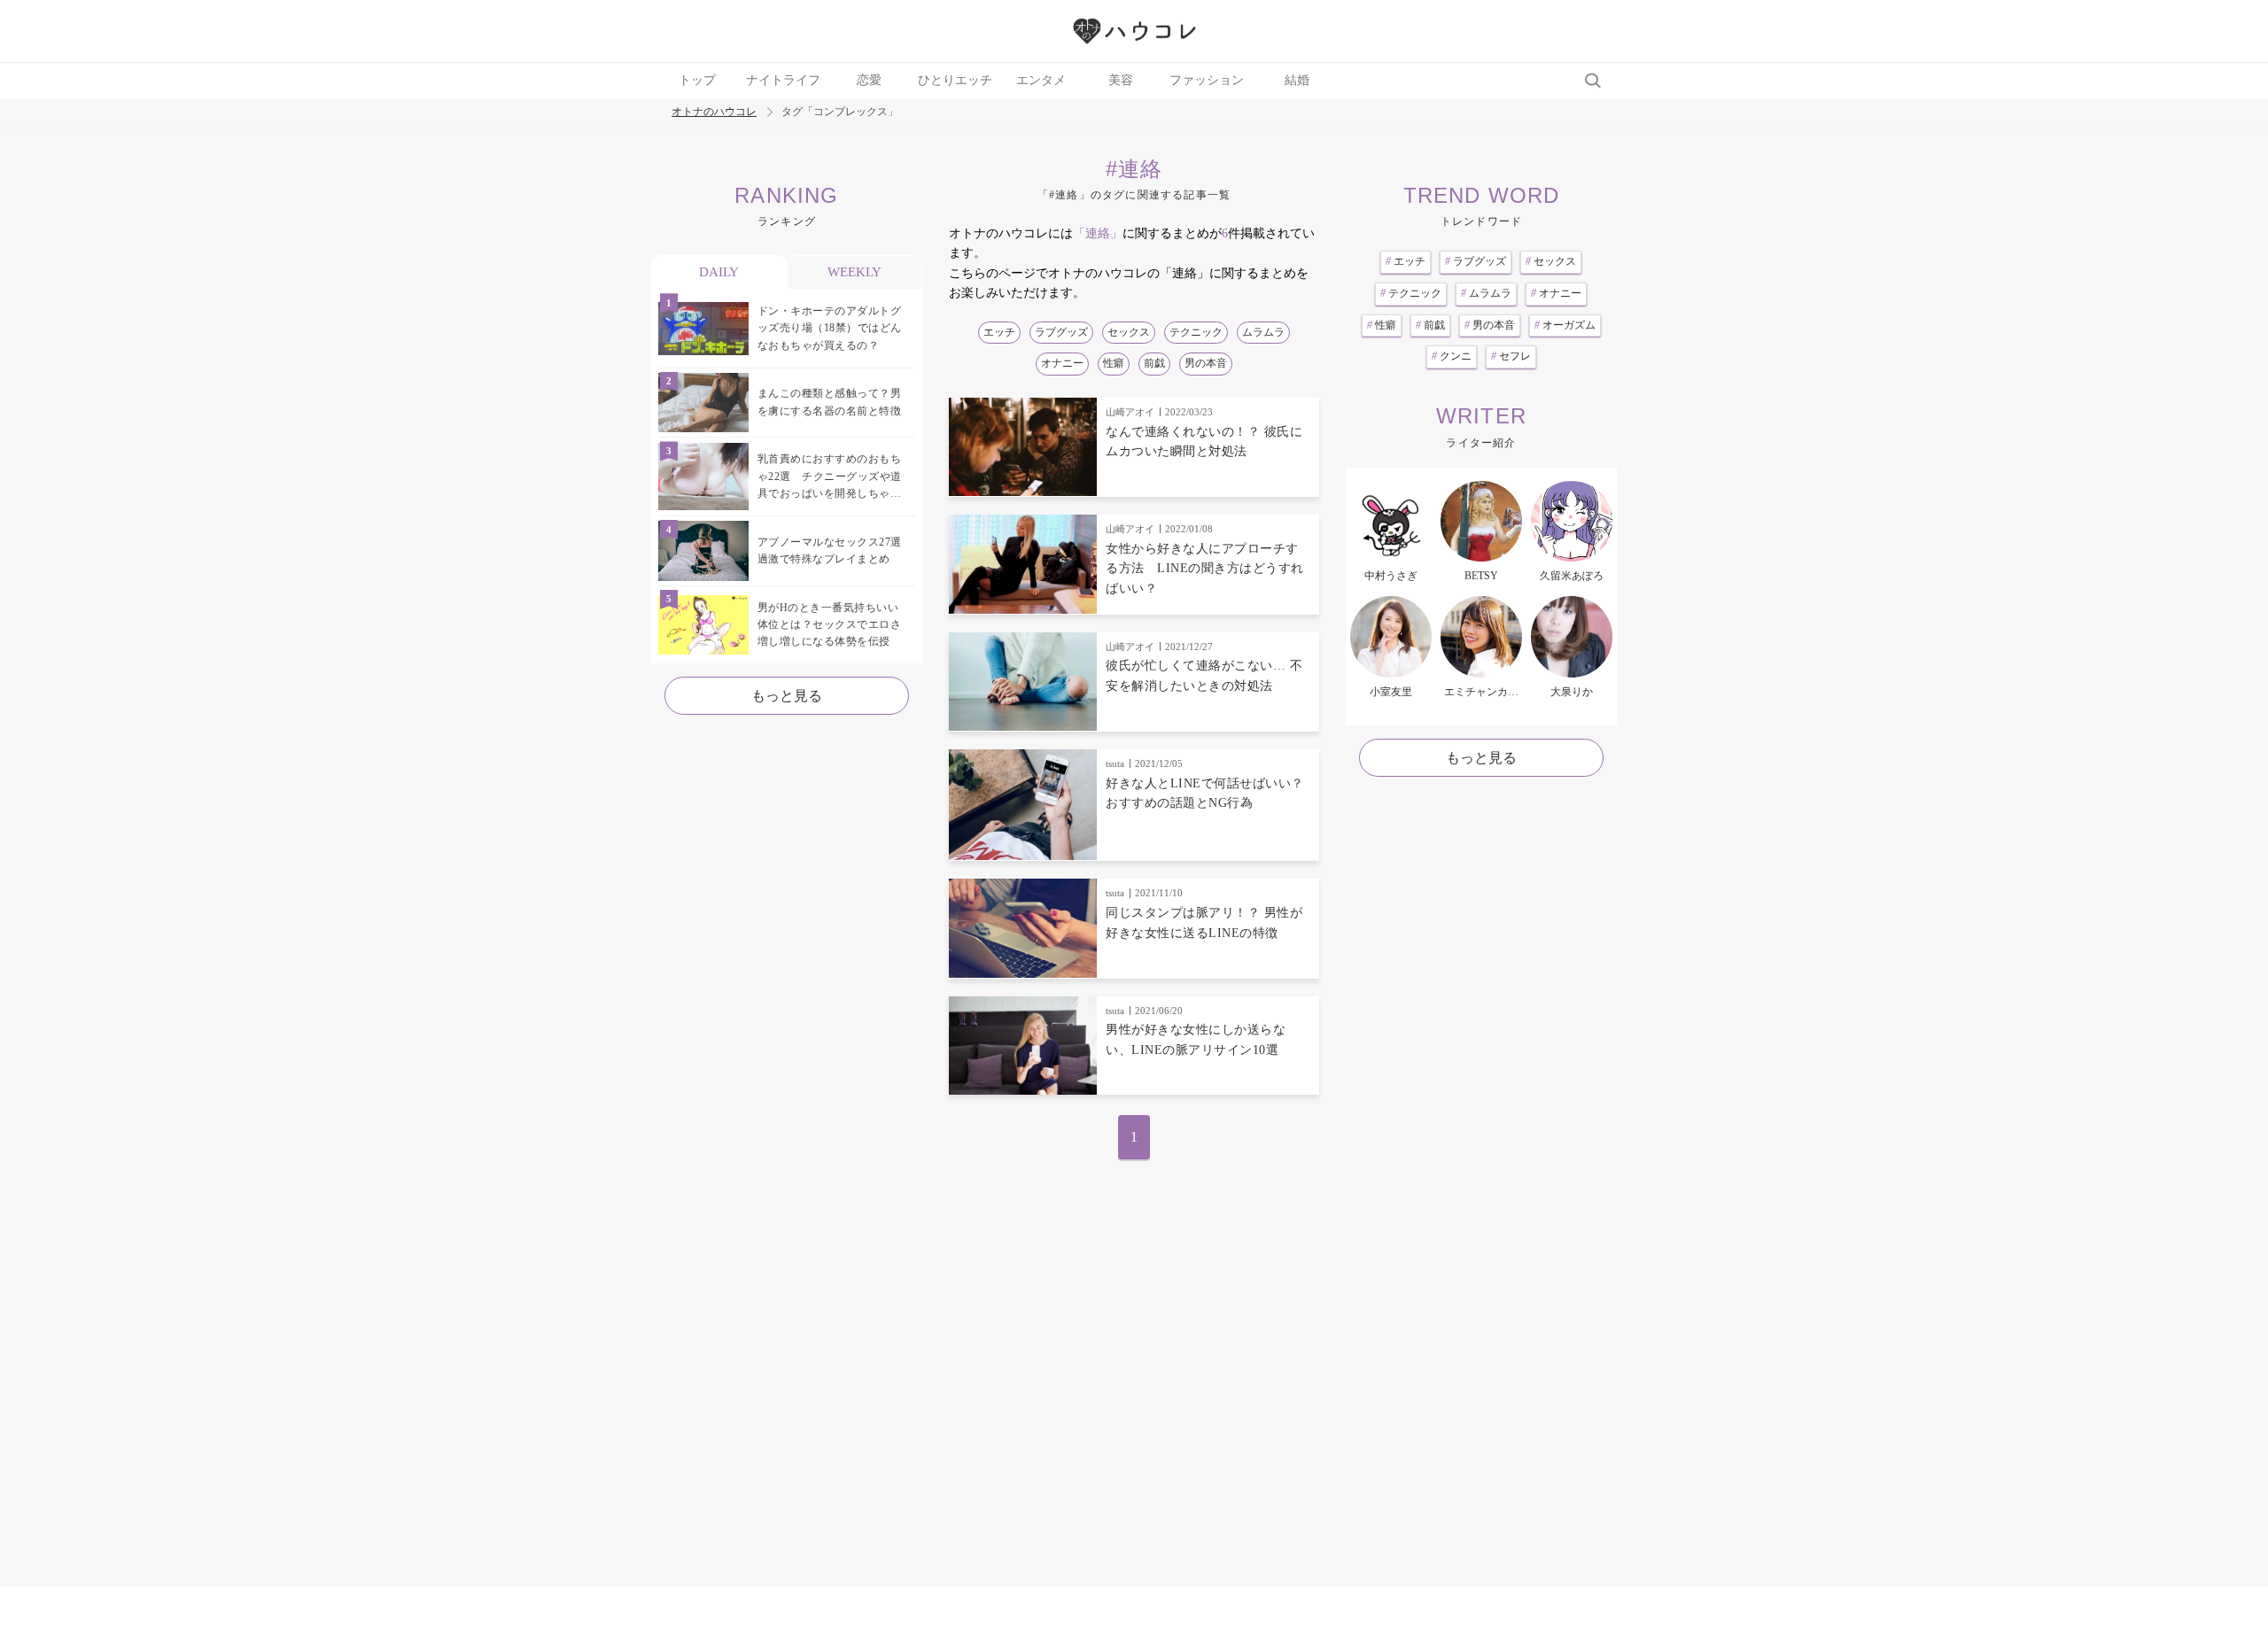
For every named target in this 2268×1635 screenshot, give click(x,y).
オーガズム (1565, 325)
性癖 (1114, 363)
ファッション (1207, 80)
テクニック (1196, 332)
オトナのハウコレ (714, 112)
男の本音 (1206, 363)
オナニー (1062, 363)
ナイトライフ (783, 80)
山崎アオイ (1130, 412)
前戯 (1154, 363)
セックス (1129, 332)
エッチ (999, 332)
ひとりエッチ (955, 80)
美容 (1121, 80)
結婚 (1297, 80)
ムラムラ (1263, 332)
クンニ (1452, 356)
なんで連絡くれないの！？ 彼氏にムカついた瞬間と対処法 (1204, 442)
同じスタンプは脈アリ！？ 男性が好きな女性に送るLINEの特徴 (1204, 922)
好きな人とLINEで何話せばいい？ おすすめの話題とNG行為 (1205, 793)
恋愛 (869, 80)
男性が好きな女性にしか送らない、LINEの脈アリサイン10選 (1196, 1039)
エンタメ (1041, 80)
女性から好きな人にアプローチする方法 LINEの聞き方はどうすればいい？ (1205, 569)
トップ (697, 80)
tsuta (1115, 763)
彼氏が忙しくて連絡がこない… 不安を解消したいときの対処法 (1204, 675)
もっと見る (787, 696)
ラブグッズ (1061, 332)
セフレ (1511, 356)
